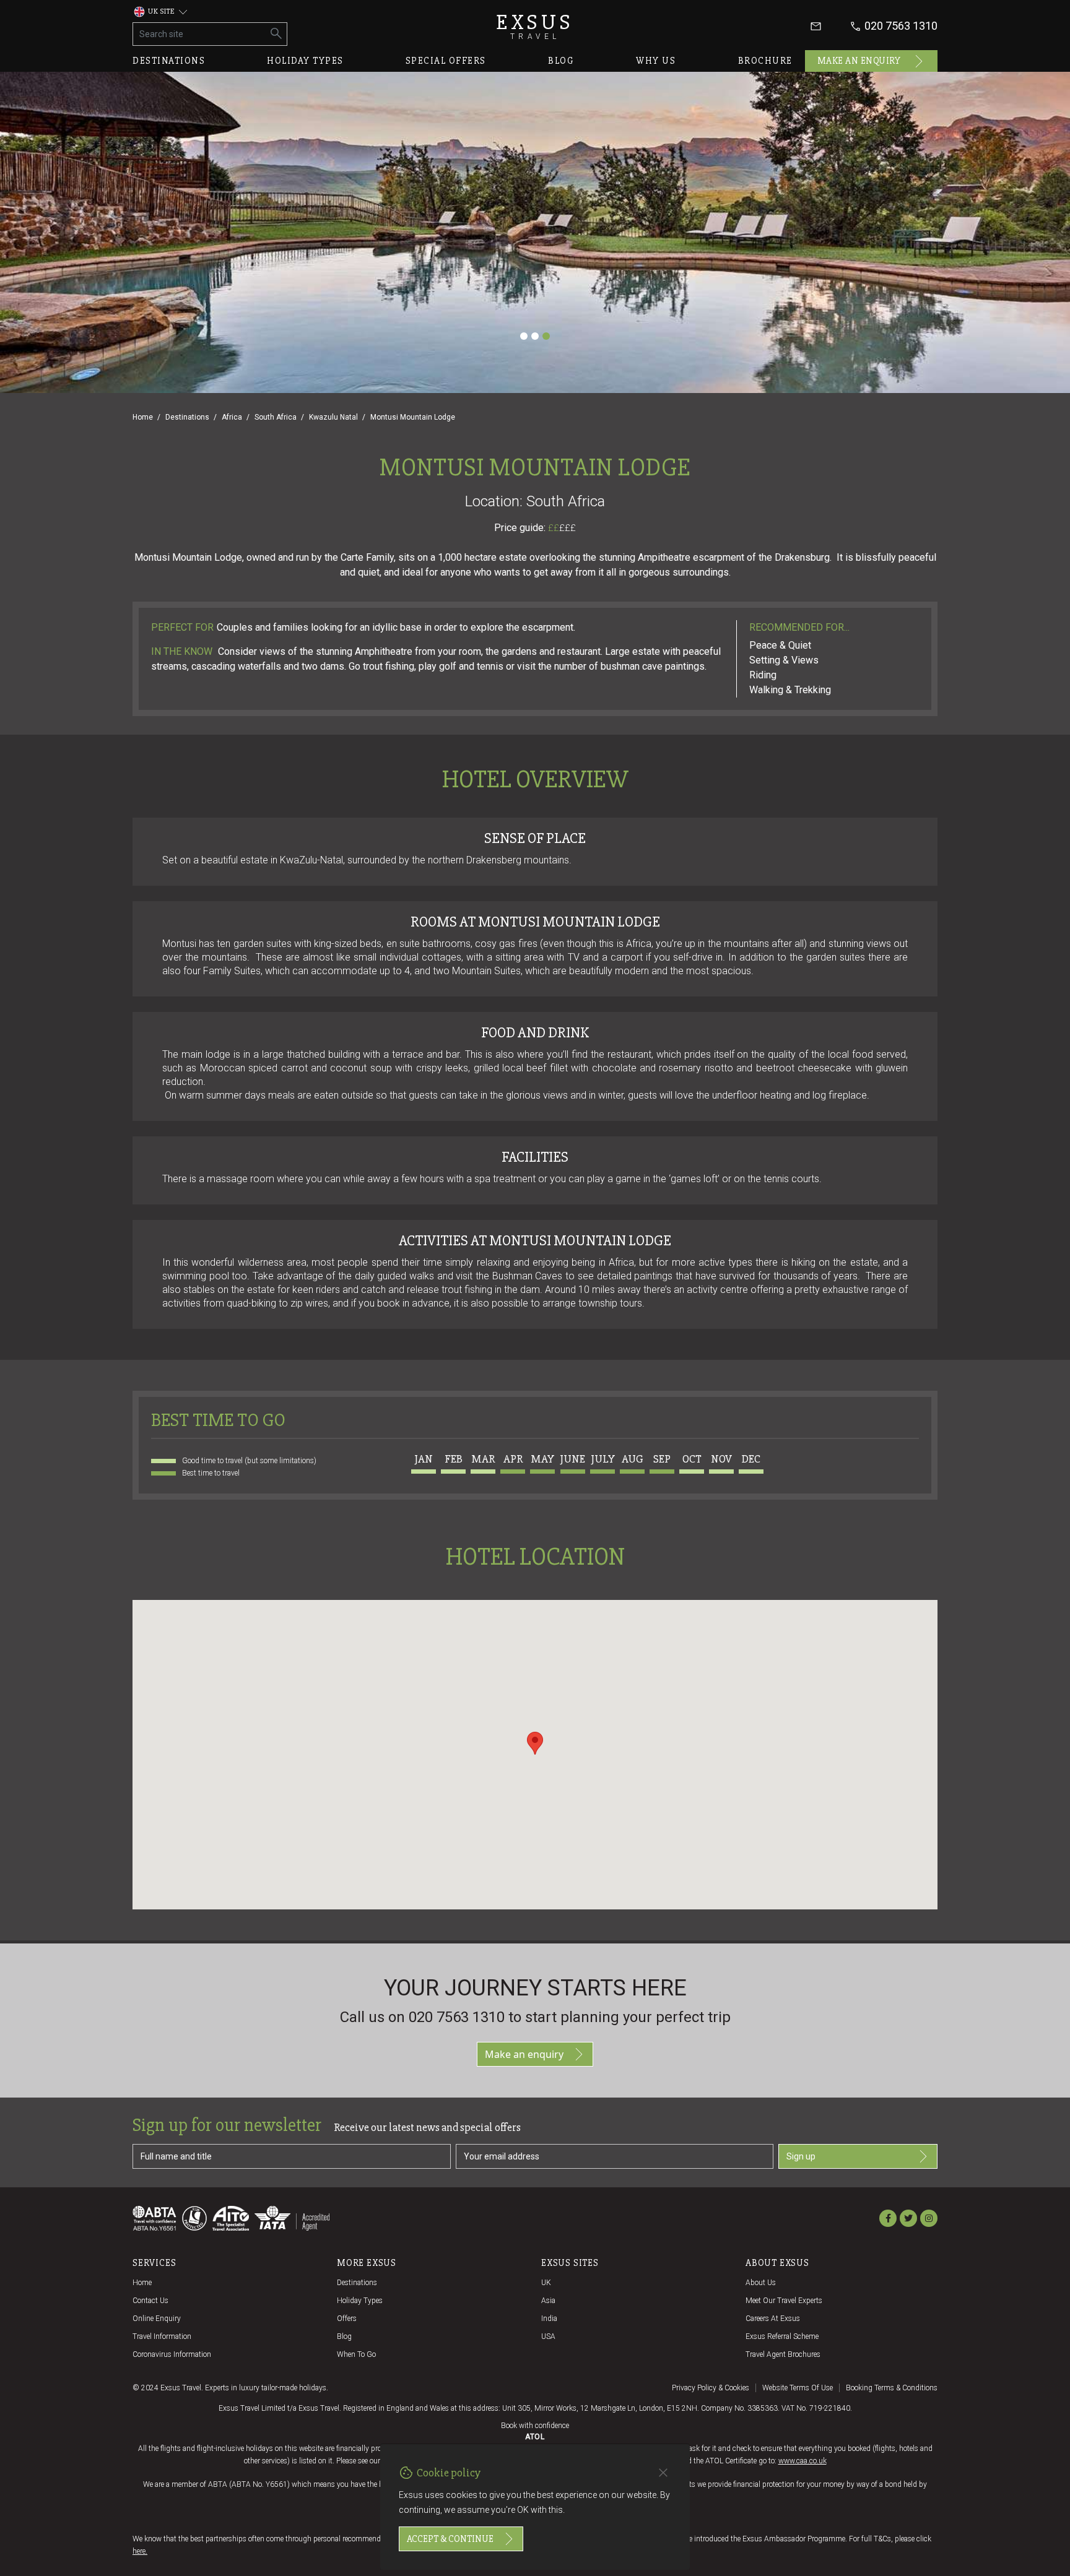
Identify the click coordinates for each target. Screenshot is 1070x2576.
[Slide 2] (535, 336)
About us (761, 2283)
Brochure (765, 61)
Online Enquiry (157, 2319)
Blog (561, 61)
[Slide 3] (546, 336)
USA (548, 2336)
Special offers (446, 61)
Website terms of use (798, 2388)
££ (562, 528)
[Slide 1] (524, 336)
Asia (548, 2301)
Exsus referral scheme (782, 2336)
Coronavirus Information (172, 2354)
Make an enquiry (859, 61)
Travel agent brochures (783, 2354)
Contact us (150, 2301)
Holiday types (305, 61)
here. (140, 2551)
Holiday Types (360, 2301)
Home (143, 417)
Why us (656, 61)
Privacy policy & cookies (711, 2388)
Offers (347, 2319)
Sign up (801, 2156)
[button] (535, 1743)
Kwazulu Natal (333, 417)
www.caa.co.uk (802, 2461)
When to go (356, 2354)
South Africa (276, 417)
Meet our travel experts (784, 2301)
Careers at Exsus (773, 2319)
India (549, 2319)
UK (546, 2283)
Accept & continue (450, 2539)
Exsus (535, 26)
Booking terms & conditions (892, 2388)
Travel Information (162, 2336)
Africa (232, 417)
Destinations (169, 61)
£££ (568, 528)
